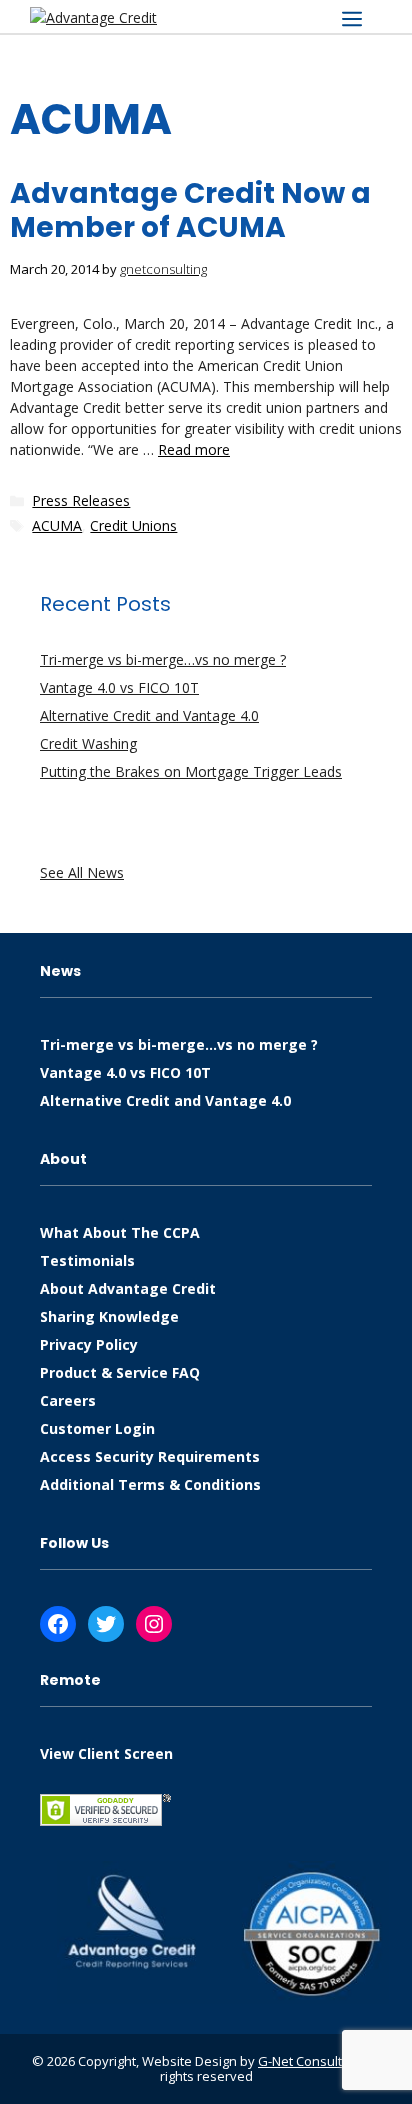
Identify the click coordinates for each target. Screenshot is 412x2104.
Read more (194, 449)
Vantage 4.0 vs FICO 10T (119, 687)
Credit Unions (133, 525)
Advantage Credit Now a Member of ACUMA (190, 210)
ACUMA (57, 525)
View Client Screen (106, 1753)
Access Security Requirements (150, 1456)
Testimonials (87, 1260)
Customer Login (97, 1428)
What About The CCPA (120, 1232)
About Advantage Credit (128, 1288)
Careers (68, 1400)
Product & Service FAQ (120, 1372)
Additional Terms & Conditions (150, 1484)
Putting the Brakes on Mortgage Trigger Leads (191, 771)
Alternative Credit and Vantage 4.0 (149, 715)
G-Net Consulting (309, 2061)
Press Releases (81, 500)
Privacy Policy (89, 1344)
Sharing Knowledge (109, 1316)
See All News (82, 872)
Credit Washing (88, 743)
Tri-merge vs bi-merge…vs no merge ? (163, 659)
